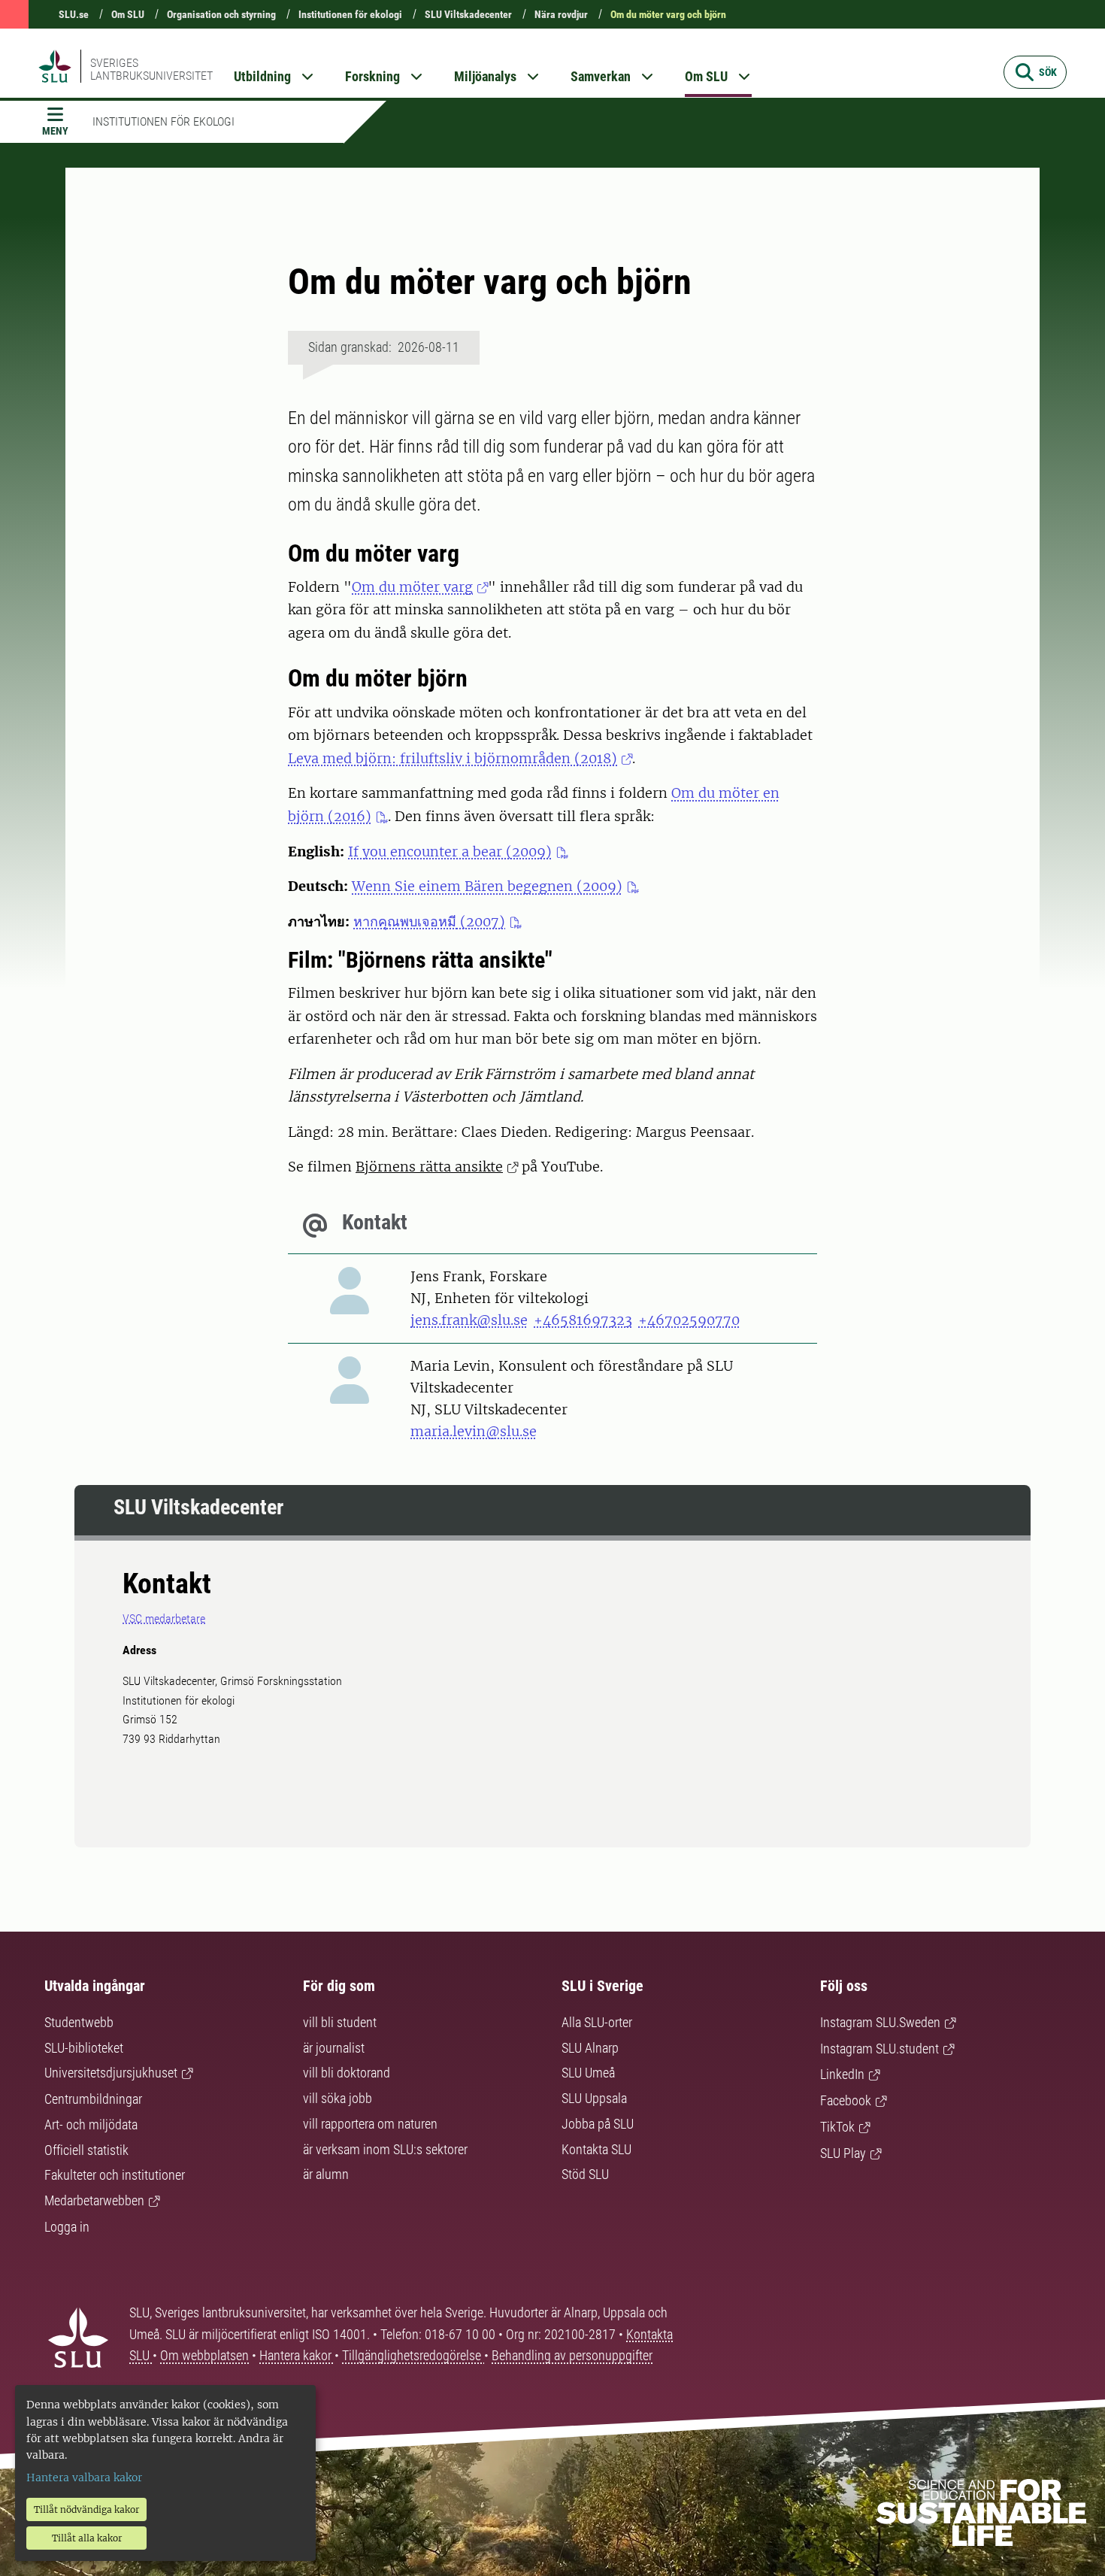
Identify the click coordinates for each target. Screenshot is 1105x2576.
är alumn (326, 2174)
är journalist (334, 2048)
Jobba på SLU (598, 2124)
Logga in (67, 2227)
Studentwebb (79, 2022)
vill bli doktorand (347, 2073)
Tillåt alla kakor (87, 2538)
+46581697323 (583, 1320)
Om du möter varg (412, 587)
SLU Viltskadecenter (468, 14)
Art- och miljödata (91, 2124)
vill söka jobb (338, 2098)
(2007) (429, 921)
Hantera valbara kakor (84, 2478)
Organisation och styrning (221, 14)
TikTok (837, 2127)
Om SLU (128, 14)
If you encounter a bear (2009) (450, 852)
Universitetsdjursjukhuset (111, 2073)
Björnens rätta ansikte (429, 1167)
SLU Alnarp (590, 2048)
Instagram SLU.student (879, 2049)
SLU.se (74, 14)
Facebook (846, 2100)
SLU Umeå (588, 2073)
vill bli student (340, 2022)
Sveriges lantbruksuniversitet (151, 69)
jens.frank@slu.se (469, 1320)
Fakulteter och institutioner (115, 2175)
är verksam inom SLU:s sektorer (385, 2149)
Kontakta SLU (596, 2149)
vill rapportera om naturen (370, 2124)
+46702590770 (689, 1320)
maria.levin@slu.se (474, 1431)
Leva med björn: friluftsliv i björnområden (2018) (453, 758)
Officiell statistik (86, 2150)
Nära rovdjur (561, 14)
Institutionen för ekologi (350, 14)
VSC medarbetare (164, 1618)
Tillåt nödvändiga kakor (86, 2509)
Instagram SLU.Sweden (880, 2022)
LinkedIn (842, 2074)
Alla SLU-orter (597, 2022)
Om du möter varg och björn (668, 14)
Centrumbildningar (93, 2099)
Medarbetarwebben (94, 2200)
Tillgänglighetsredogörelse (413, 2355)
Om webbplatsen (204, 2355)
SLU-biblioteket (84, 2048)
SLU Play (843, 2153)
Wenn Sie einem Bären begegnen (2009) (487, 886)
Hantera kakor (297, 2355)
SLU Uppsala (594, 2098)
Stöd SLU (585, 2174)
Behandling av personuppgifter (572, 2355)
